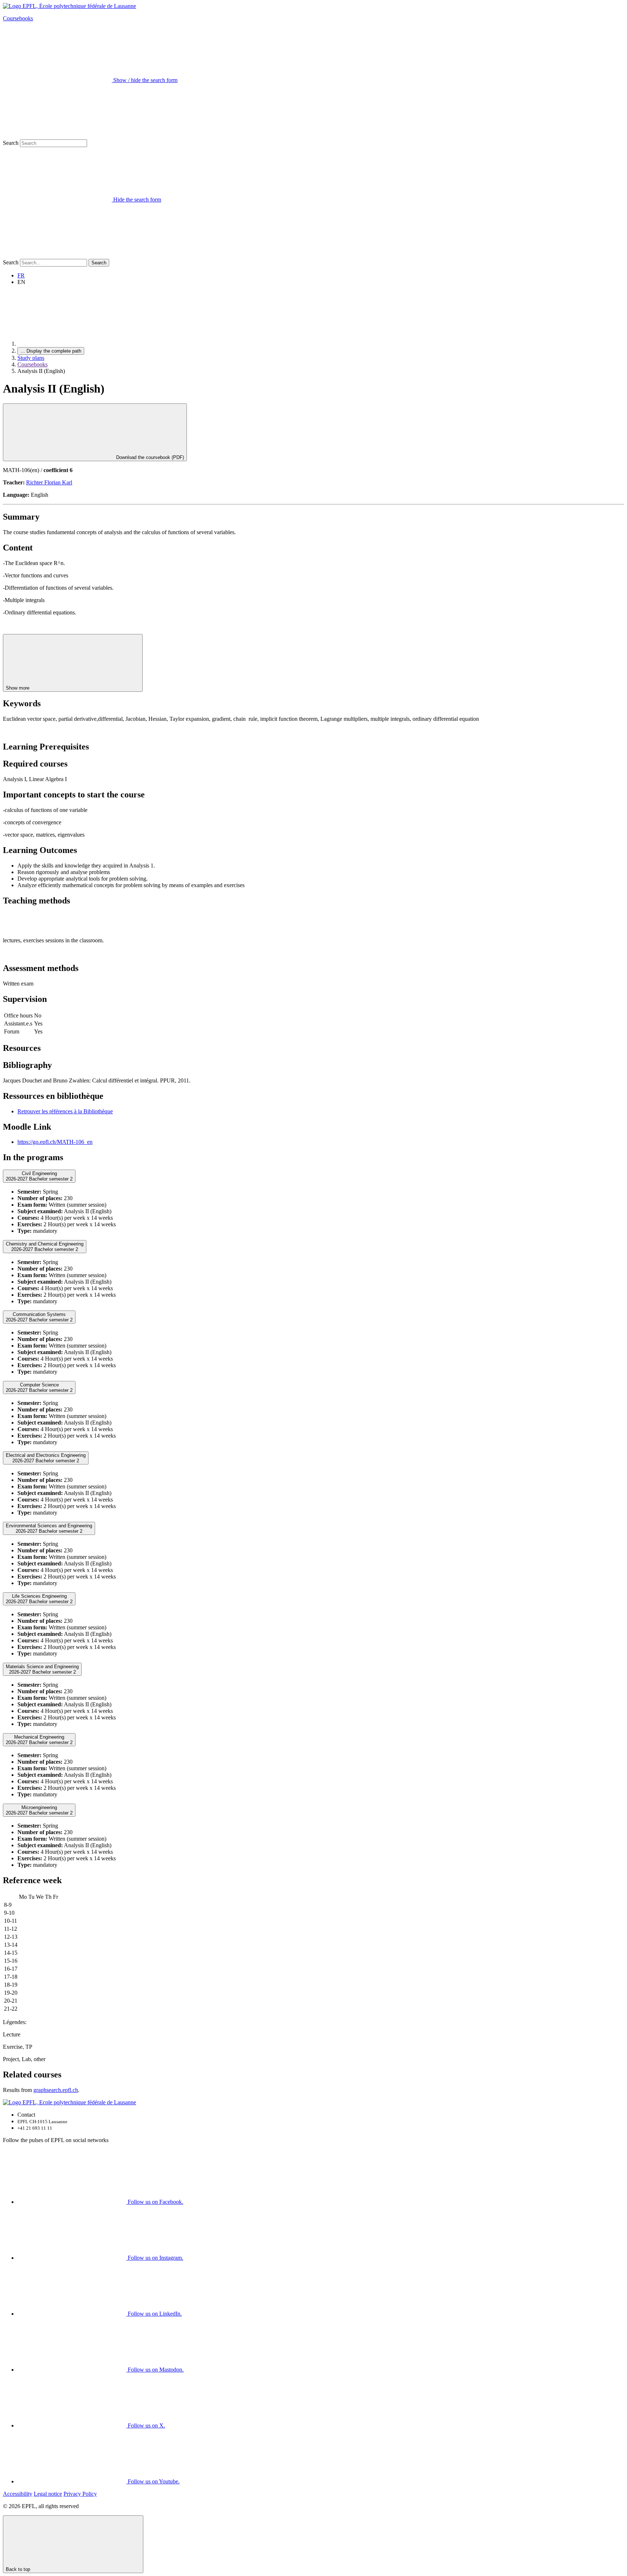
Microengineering (39, 1810)
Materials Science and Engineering (42, 1669)
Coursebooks (18, 18)
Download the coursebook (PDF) (149, 457)
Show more (18, 688)
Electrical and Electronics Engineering (46, 1458)
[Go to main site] (72, 344)
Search (11, 143)
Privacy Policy (80, 2494)
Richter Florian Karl (49, 482)
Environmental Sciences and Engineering (49, 1528)
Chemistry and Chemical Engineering (45, 1247)
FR (21, 275)
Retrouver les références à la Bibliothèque (65, 1111)
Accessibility (18, 2494)
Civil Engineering (39, 1176)
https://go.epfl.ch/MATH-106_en (55, 1142)
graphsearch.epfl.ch (56, 2090)
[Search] (57, 255)
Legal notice (48, 2494)
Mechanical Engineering (39, 1740)
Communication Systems (39, 1317)
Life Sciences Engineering (39, 1599)
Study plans (31, 358)
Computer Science (39, 1387)
